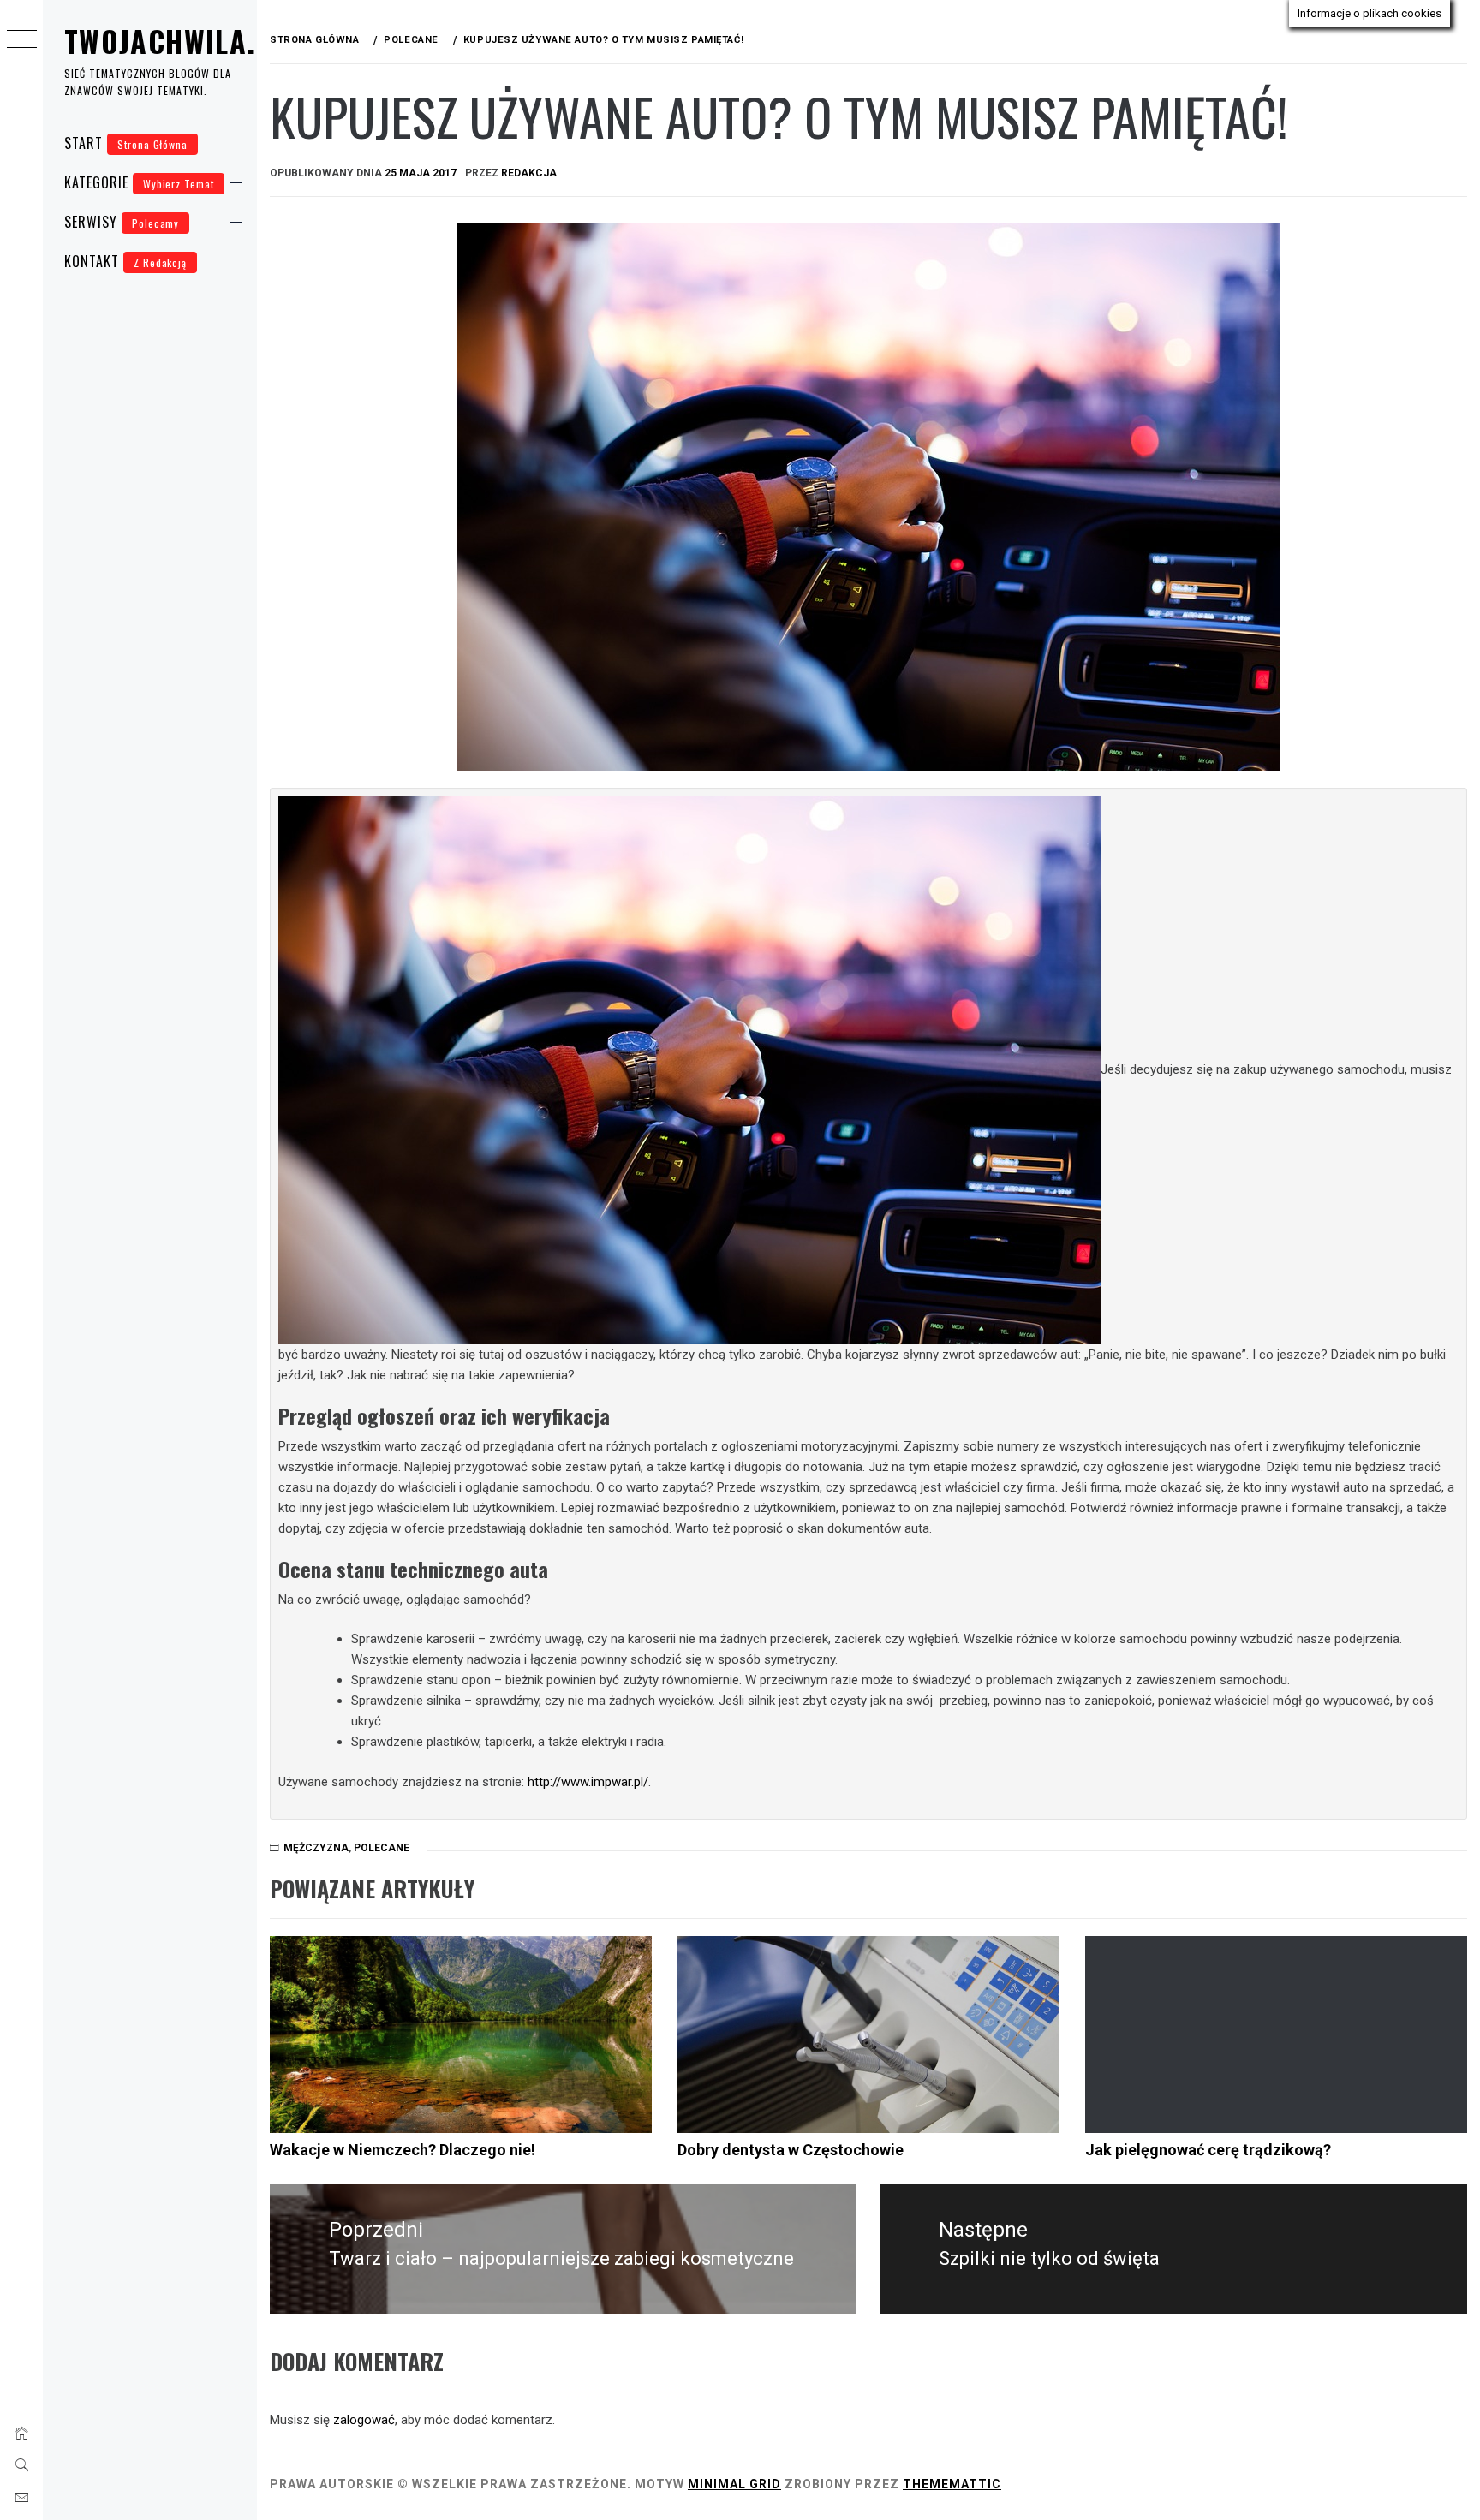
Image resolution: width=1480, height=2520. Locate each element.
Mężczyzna (316, 1848)
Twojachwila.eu (176, 41)
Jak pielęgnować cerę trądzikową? (1208, 2150)
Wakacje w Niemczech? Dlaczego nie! (403, 2150)
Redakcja (529, 173)
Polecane (382, 1848)
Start (126, 143)
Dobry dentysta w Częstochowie (791, 2150)
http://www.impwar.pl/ (588, 1782)
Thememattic (952, 2484)
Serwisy (122, 222)
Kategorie (139, 182)
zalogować (364, 2420)
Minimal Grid (734, 2484)
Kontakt (125, 261)
